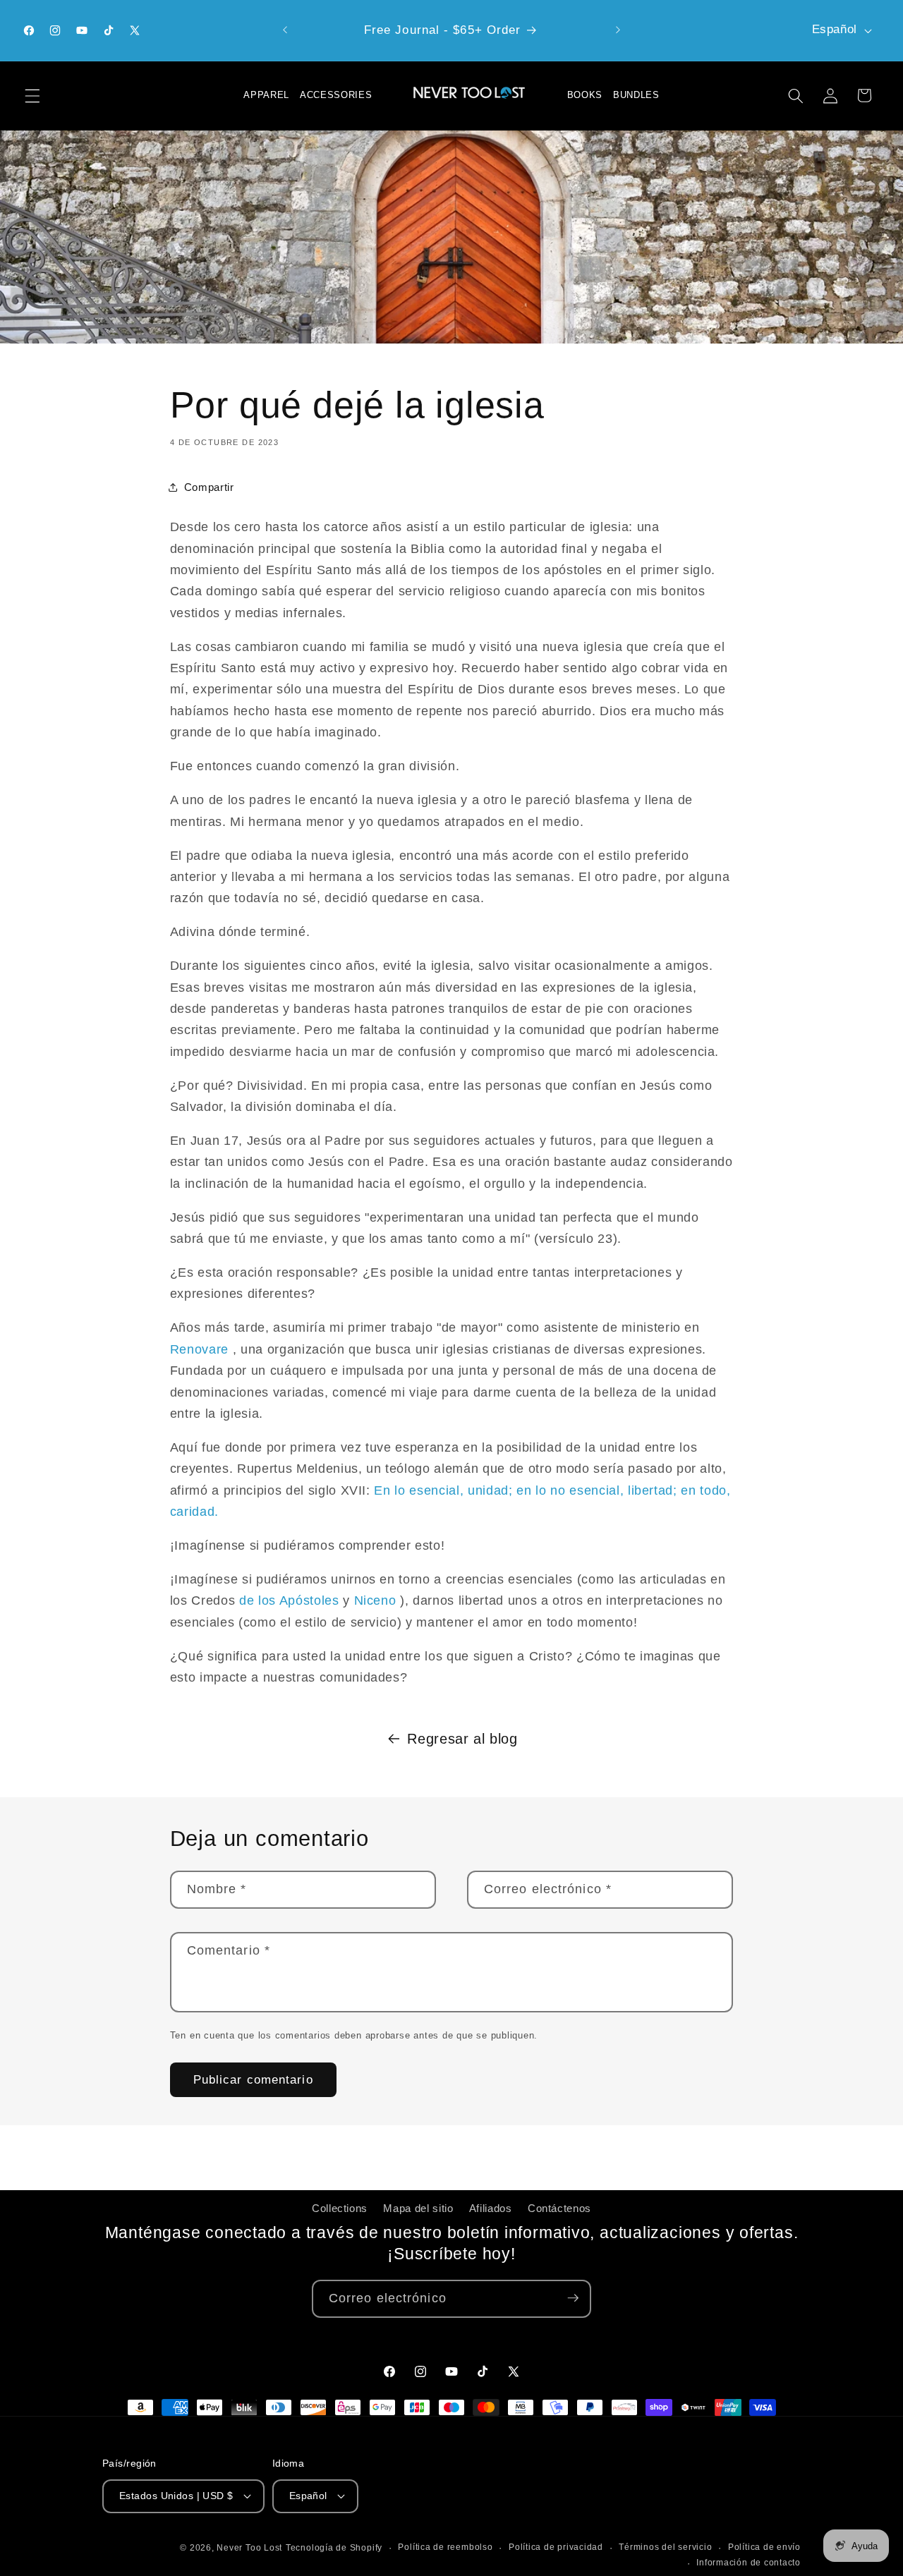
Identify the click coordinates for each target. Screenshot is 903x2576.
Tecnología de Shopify (334, 2548)
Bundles (636, 95)
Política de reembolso (445, 2547)
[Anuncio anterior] (285, 30)
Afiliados (491, 2209)
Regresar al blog (462, 1739)
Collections (340, 2209)
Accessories (336, 95)
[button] (32, 95)
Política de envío (764, 2547)
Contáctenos (559, 2209)
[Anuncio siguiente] (618, 30)
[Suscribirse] (573, 2298)
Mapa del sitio (418, 2209)
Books (585, 95)
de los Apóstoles (289, 1600)
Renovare (199, 1349)
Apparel (266, 95)
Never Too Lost (249, 2548)
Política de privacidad (556, 2547)
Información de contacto (749, 2562)
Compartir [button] (209, 487)
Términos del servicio (665, 2547)
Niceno (375, 1600)
